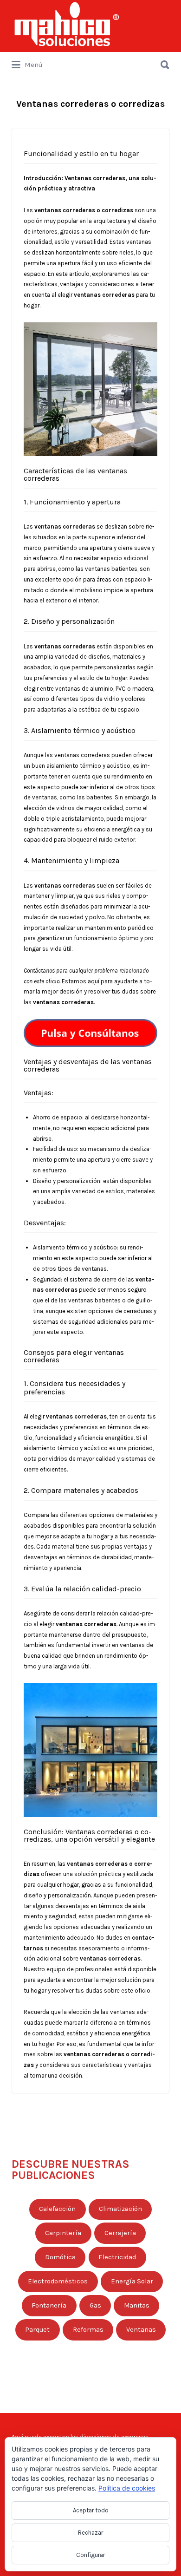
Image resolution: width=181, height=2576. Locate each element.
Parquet (37, 2330)
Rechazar (90, 2533)
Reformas (88, 2330)
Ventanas (141, 2330)
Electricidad (117, 2257)
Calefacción (57, 2209)
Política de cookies (127, 2488)
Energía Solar (132, 2281)
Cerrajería (120, 2233)
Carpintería (63, 2233)
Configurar (90, 2555)
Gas (95, 2305)
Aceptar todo (91, 2510)
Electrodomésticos (58, 2281)
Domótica (60, 2257)
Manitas (137, 2305)
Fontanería (49, 2305)
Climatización (120, 2209)
